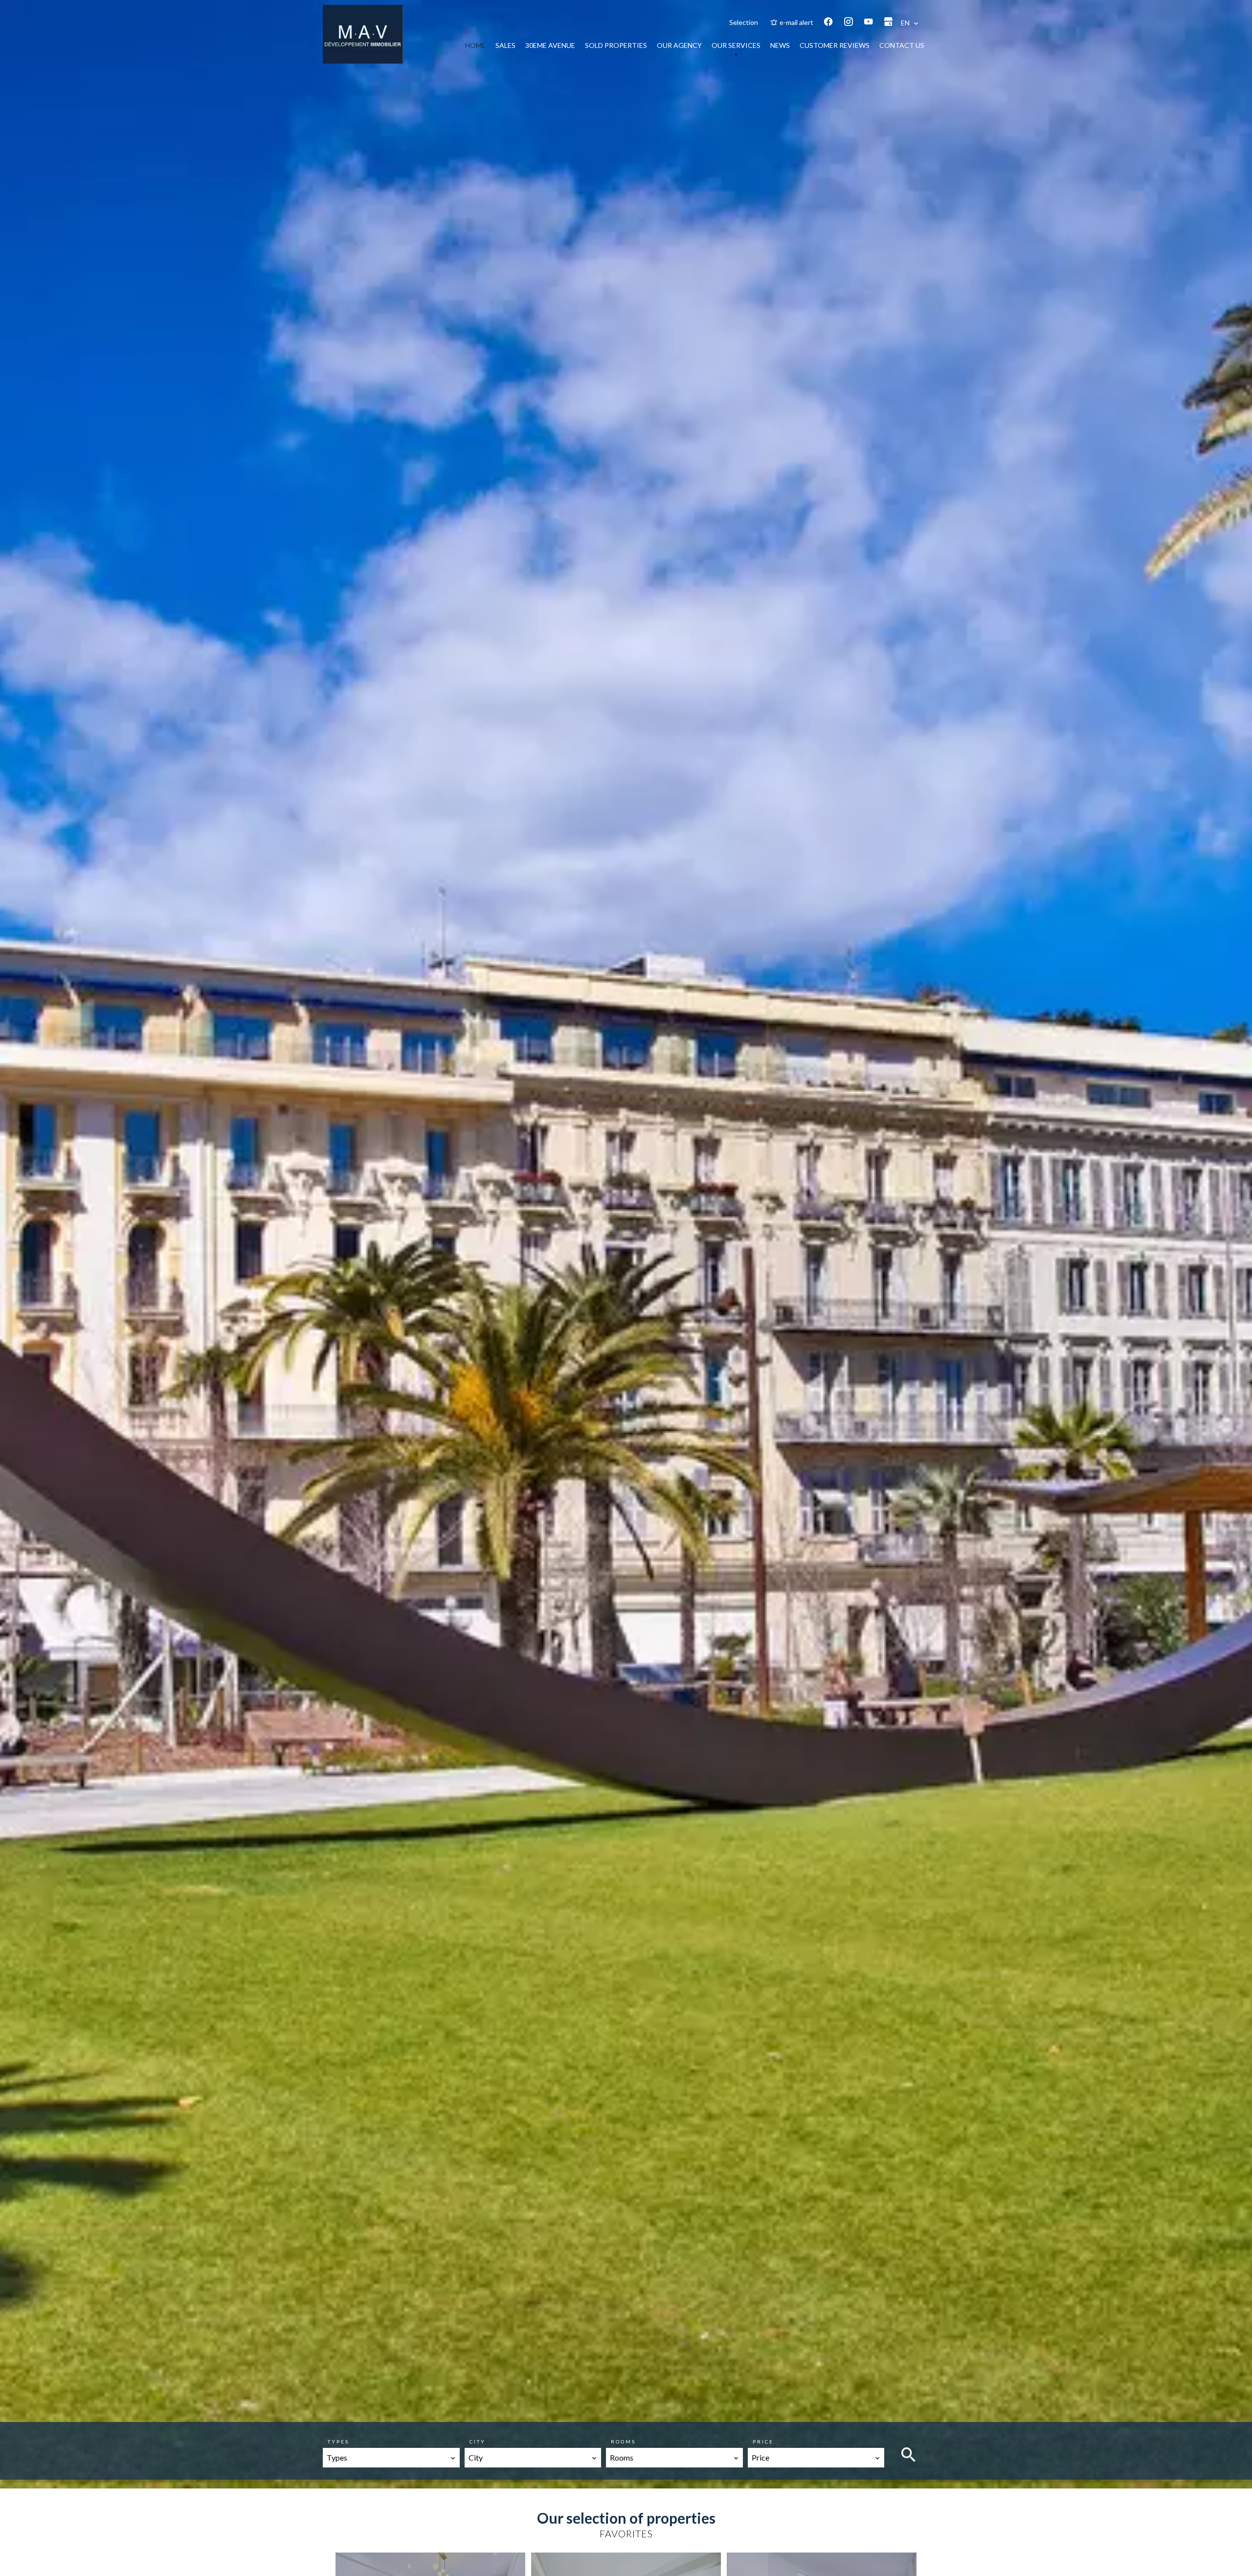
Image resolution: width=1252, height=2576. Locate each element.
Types (338, 2442)
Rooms (623, 2442)
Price (763, 2442)
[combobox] (391, 2458)
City (478, 2442)
